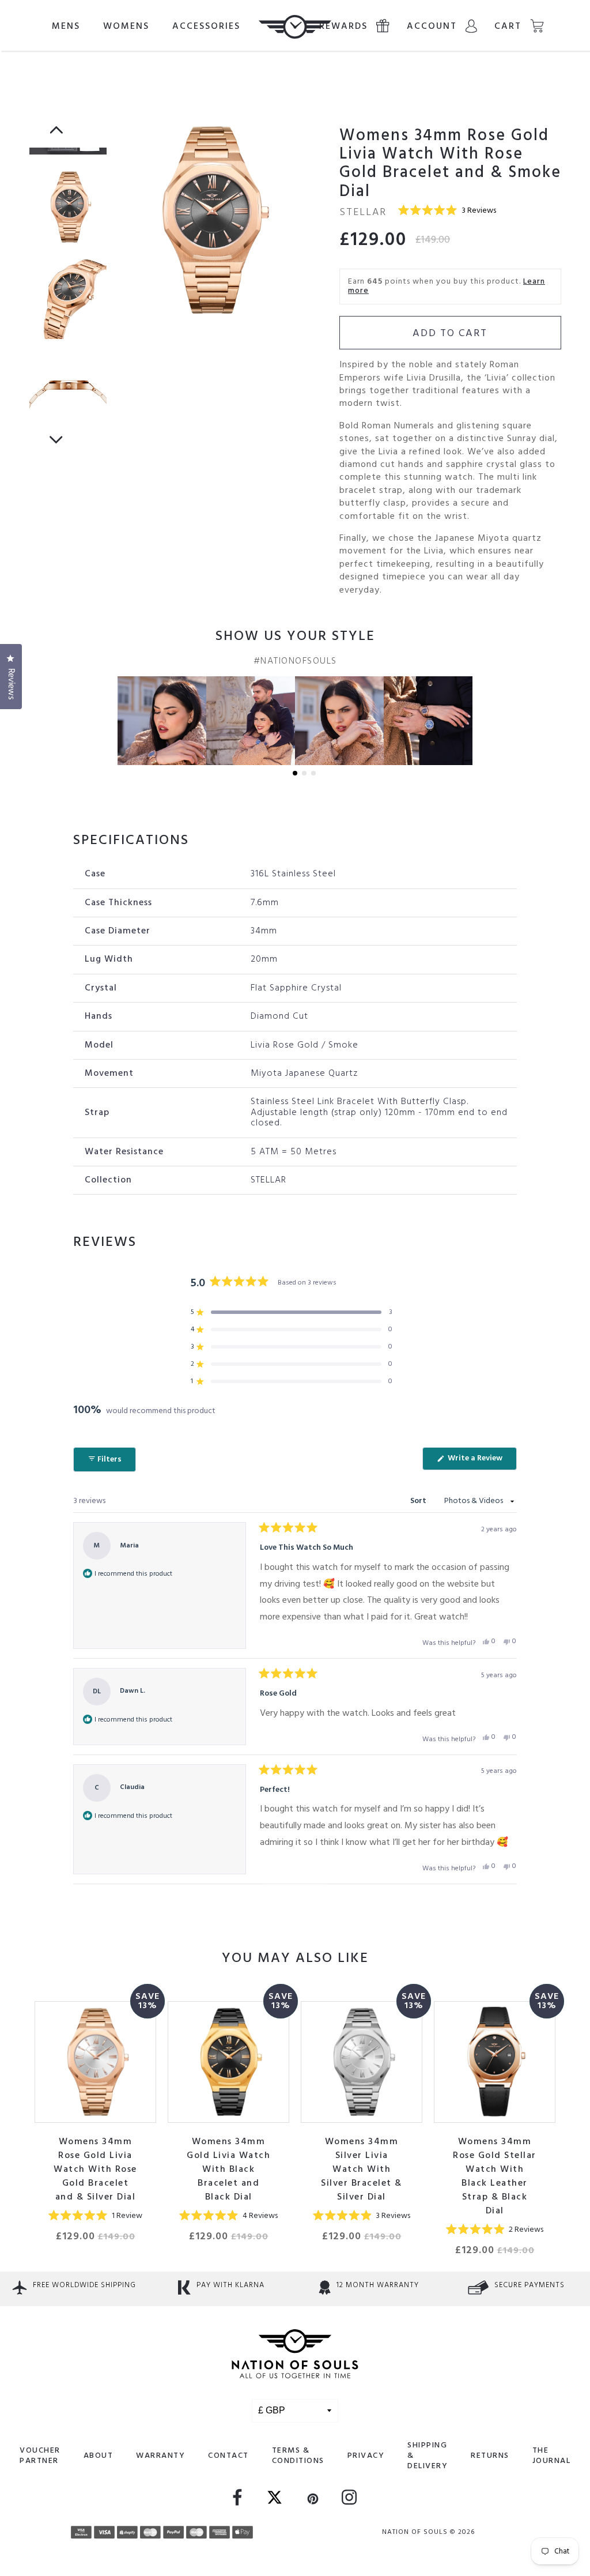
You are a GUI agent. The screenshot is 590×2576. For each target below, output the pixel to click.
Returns (490, 2456)
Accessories (206, 27)
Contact (228, 2456)
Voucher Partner (40, 2456)
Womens (126, 27)
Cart (508, 27)
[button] (447, 211)
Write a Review (481, 1461)
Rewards (343, 27)
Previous (56, 123)
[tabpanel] (223, 220)
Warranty (160, 2456)
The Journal (552, 2456)
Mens (66, 27)
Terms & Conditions (298, 2456)
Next (56, 432)
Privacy (366, 2456)
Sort (419, 1501)
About (99, 2456)
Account (432, 27)
